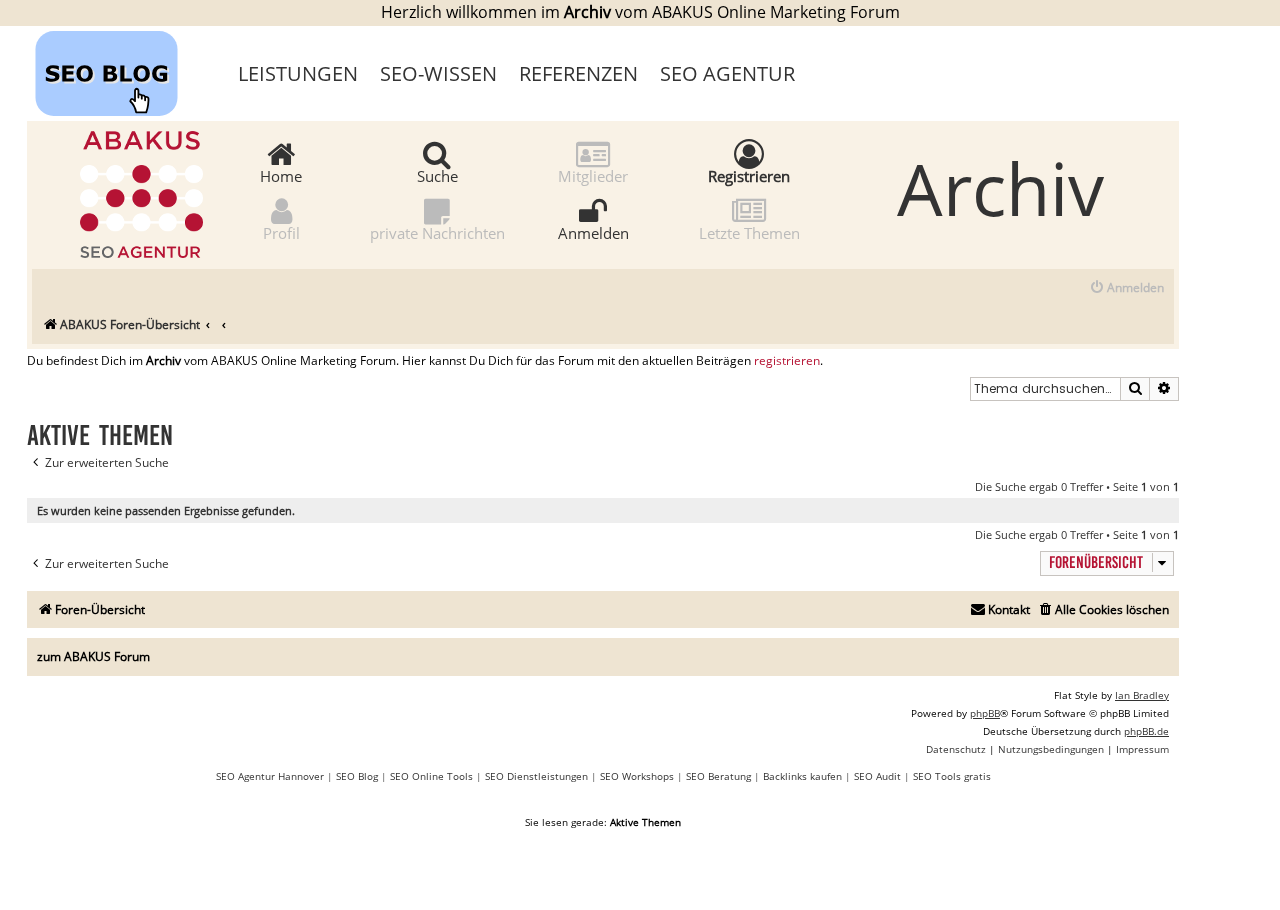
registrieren (787, 361)
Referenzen (578, 73)
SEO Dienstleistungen (536, 776)
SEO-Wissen (438, 73)
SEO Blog (357, 776)
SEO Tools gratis (952, 776)
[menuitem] (1126, 288)
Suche (437, 175)
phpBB (985, 713)
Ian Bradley (1142, 695)
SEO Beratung (718, 776)
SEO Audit (877, 776)
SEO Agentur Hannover (270, 776)
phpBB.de (1146, 731)
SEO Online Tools (431, 776)
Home (281, 175)
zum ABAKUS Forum (93, 656)
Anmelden (593, 232)
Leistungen (298, 73)
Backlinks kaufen (802, 776)
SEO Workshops (637, 776)
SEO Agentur (727, 73)
